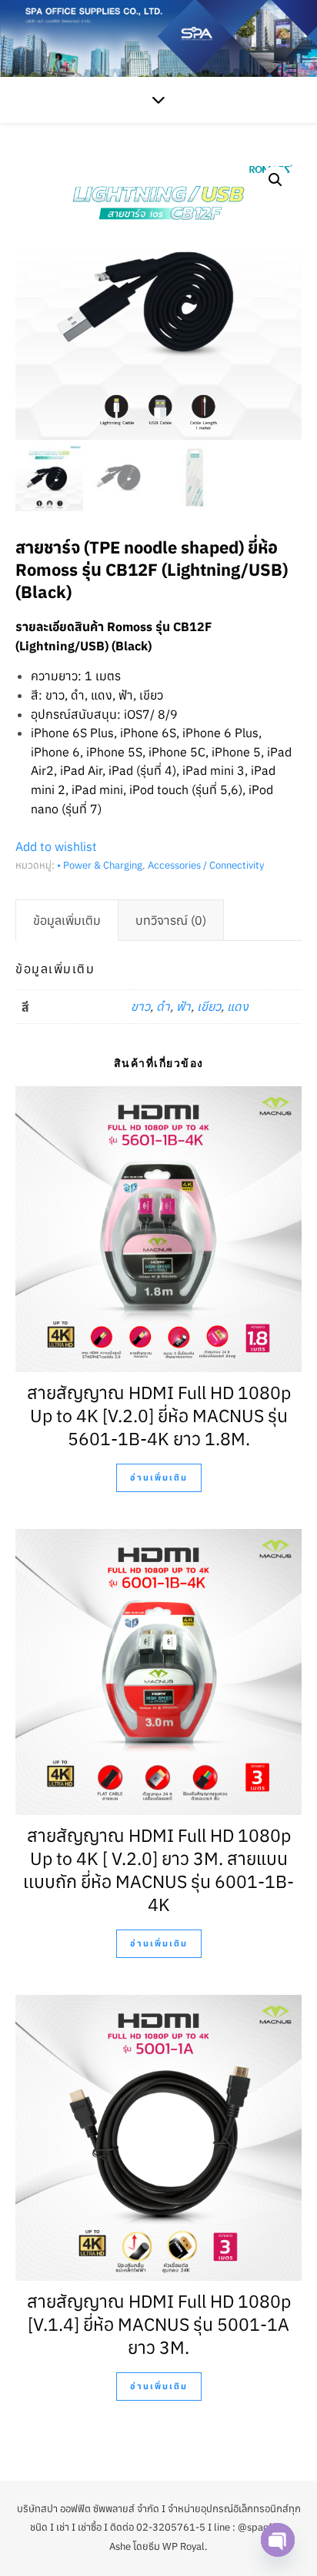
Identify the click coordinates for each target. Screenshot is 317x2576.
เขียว (209, 1006)
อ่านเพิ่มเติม (159, 1477)
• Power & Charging (100, 865)
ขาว (140, 1006)
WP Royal (184, 2546)
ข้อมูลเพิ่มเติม (67, 920)
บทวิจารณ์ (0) (171, 920)
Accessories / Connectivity (206, 865)
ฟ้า (184, 1006)
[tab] (67, 920)
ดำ (163, 1006)
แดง (238, 1006)
